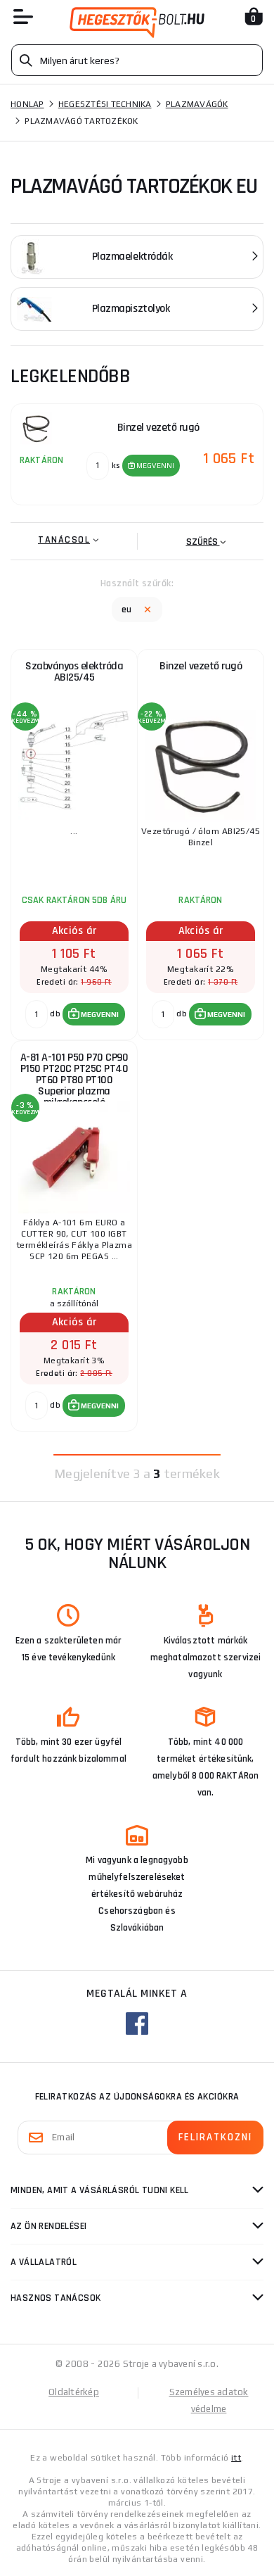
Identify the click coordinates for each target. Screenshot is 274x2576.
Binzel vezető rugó (201, 666)
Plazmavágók (197, 104)
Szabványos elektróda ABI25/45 (74, 672)
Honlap (27, 104)
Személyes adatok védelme (209, 2400)
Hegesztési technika (105, 104)
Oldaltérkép (74, 2392)
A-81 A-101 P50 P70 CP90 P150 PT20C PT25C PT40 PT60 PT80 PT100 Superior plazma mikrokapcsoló (74, 1077)
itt (236, 2458)
